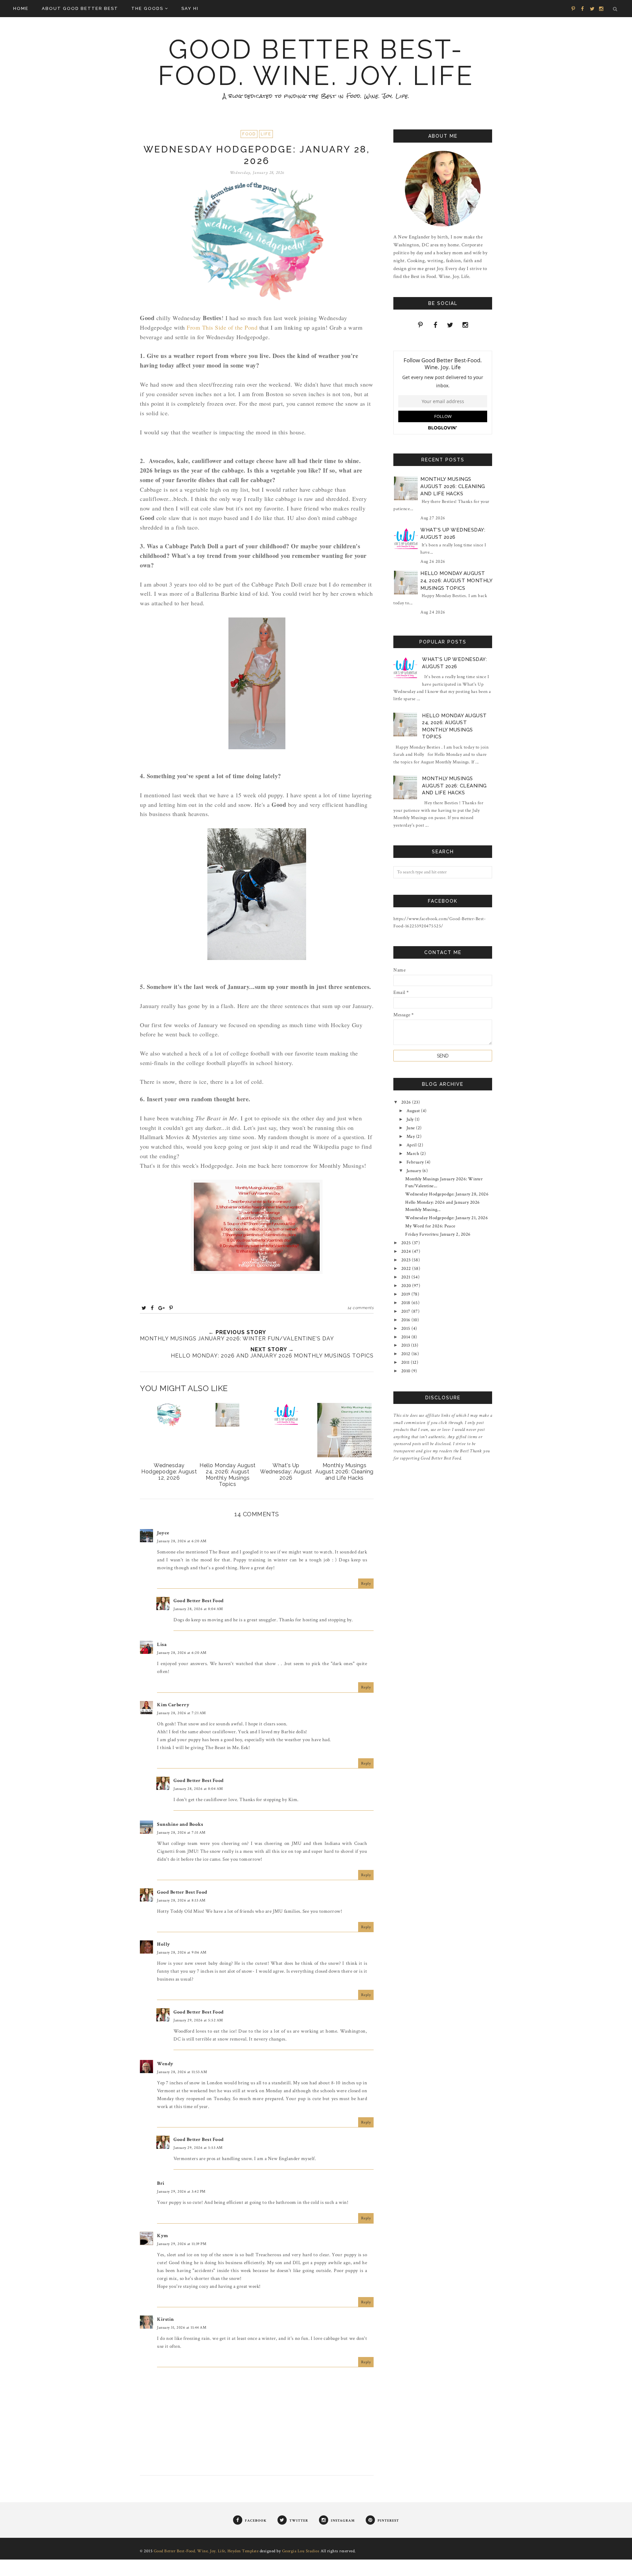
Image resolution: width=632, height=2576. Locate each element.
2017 (407, 1311)
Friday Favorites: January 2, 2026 (438, 1234)
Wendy (165, 2064)
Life (266, 134)
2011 (406, 1362)
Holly (164, 1944)
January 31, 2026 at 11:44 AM (182, 2328)
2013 (406, 1345)
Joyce (163, 1533)
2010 (407, 1371)
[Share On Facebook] (152, 1308)
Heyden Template (243, 2551)
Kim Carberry (173, 1705)
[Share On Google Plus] (162, 1308)
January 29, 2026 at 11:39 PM (182, 2244)
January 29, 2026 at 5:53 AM (198, 2148)
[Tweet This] (144, 1308)
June (411, 1128)
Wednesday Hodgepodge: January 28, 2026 (447, 1194)
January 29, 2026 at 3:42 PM (181, 2192)
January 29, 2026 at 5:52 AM (198, 2020)
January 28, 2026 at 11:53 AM (182, 2072)
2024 (407, 1251)
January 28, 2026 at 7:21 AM (182, 1713)
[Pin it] (171, 1308)
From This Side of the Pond (223, 327)
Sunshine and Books (180, 1824)
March (413, 1154)
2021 (407, 1277)
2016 (407, 1320)
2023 (407, 1260)
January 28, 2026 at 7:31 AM (181, 1833)
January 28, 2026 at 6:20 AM (182, 1541)
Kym (163, 2236)
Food (249, 134)
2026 (407, 1102)
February (416, 1162)
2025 (407, 1243)
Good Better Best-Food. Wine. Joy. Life (316, 63)
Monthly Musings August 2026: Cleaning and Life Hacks (453, 487)
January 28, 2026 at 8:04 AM (198, 1609)
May (411, 1137)
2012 (407, 1354)
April (412, 1145)
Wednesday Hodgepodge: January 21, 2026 (447, 1218)
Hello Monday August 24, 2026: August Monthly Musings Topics (456, 581)
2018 (407, 1303)
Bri (161, 2183)
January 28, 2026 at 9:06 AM (182, 1952)
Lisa (162, 1644)
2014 (407, 1337)
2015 (407, 1329)
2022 (407, 1269)
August (414, 1111)
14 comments (361, 1308)
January (414, 1171)
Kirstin (166, 2319)
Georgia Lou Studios (301, 2551)
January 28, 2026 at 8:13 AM (181, 1900)
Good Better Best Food (199, 1601)
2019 (407, 1294)
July (411, 1119)
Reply (366, 1584)
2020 (407, 1286)
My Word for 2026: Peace (430, 1226)
